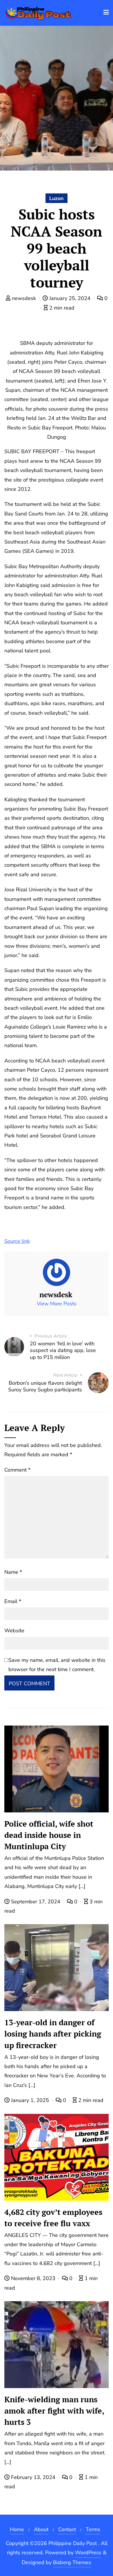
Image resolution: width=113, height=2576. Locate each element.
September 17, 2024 (36, 1902)
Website (14, 1631)
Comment (17, 1470)
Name (13, 1572)
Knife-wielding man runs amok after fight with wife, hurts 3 (54, 2411)
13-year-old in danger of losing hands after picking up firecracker (53, 2034)
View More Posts (57, 1304)
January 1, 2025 (30, 2100)
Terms (93, 2529)
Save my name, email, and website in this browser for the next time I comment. (57, 1665)
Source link (17, 1241)
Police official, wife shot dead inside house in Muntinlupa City (49, 1835)
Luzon (57, 198)
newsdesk (24, 298)
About (41, 2529)
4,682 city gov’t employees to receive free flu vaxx (53, 2218)
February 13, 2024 (33, 2477)
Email (13, 1601)
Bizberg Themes (72, 2562)
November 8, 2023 (33, 2278)
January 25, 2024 (70, 298)
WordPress (88, 2553)
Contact (67, 2529)
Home (17, 2529)
